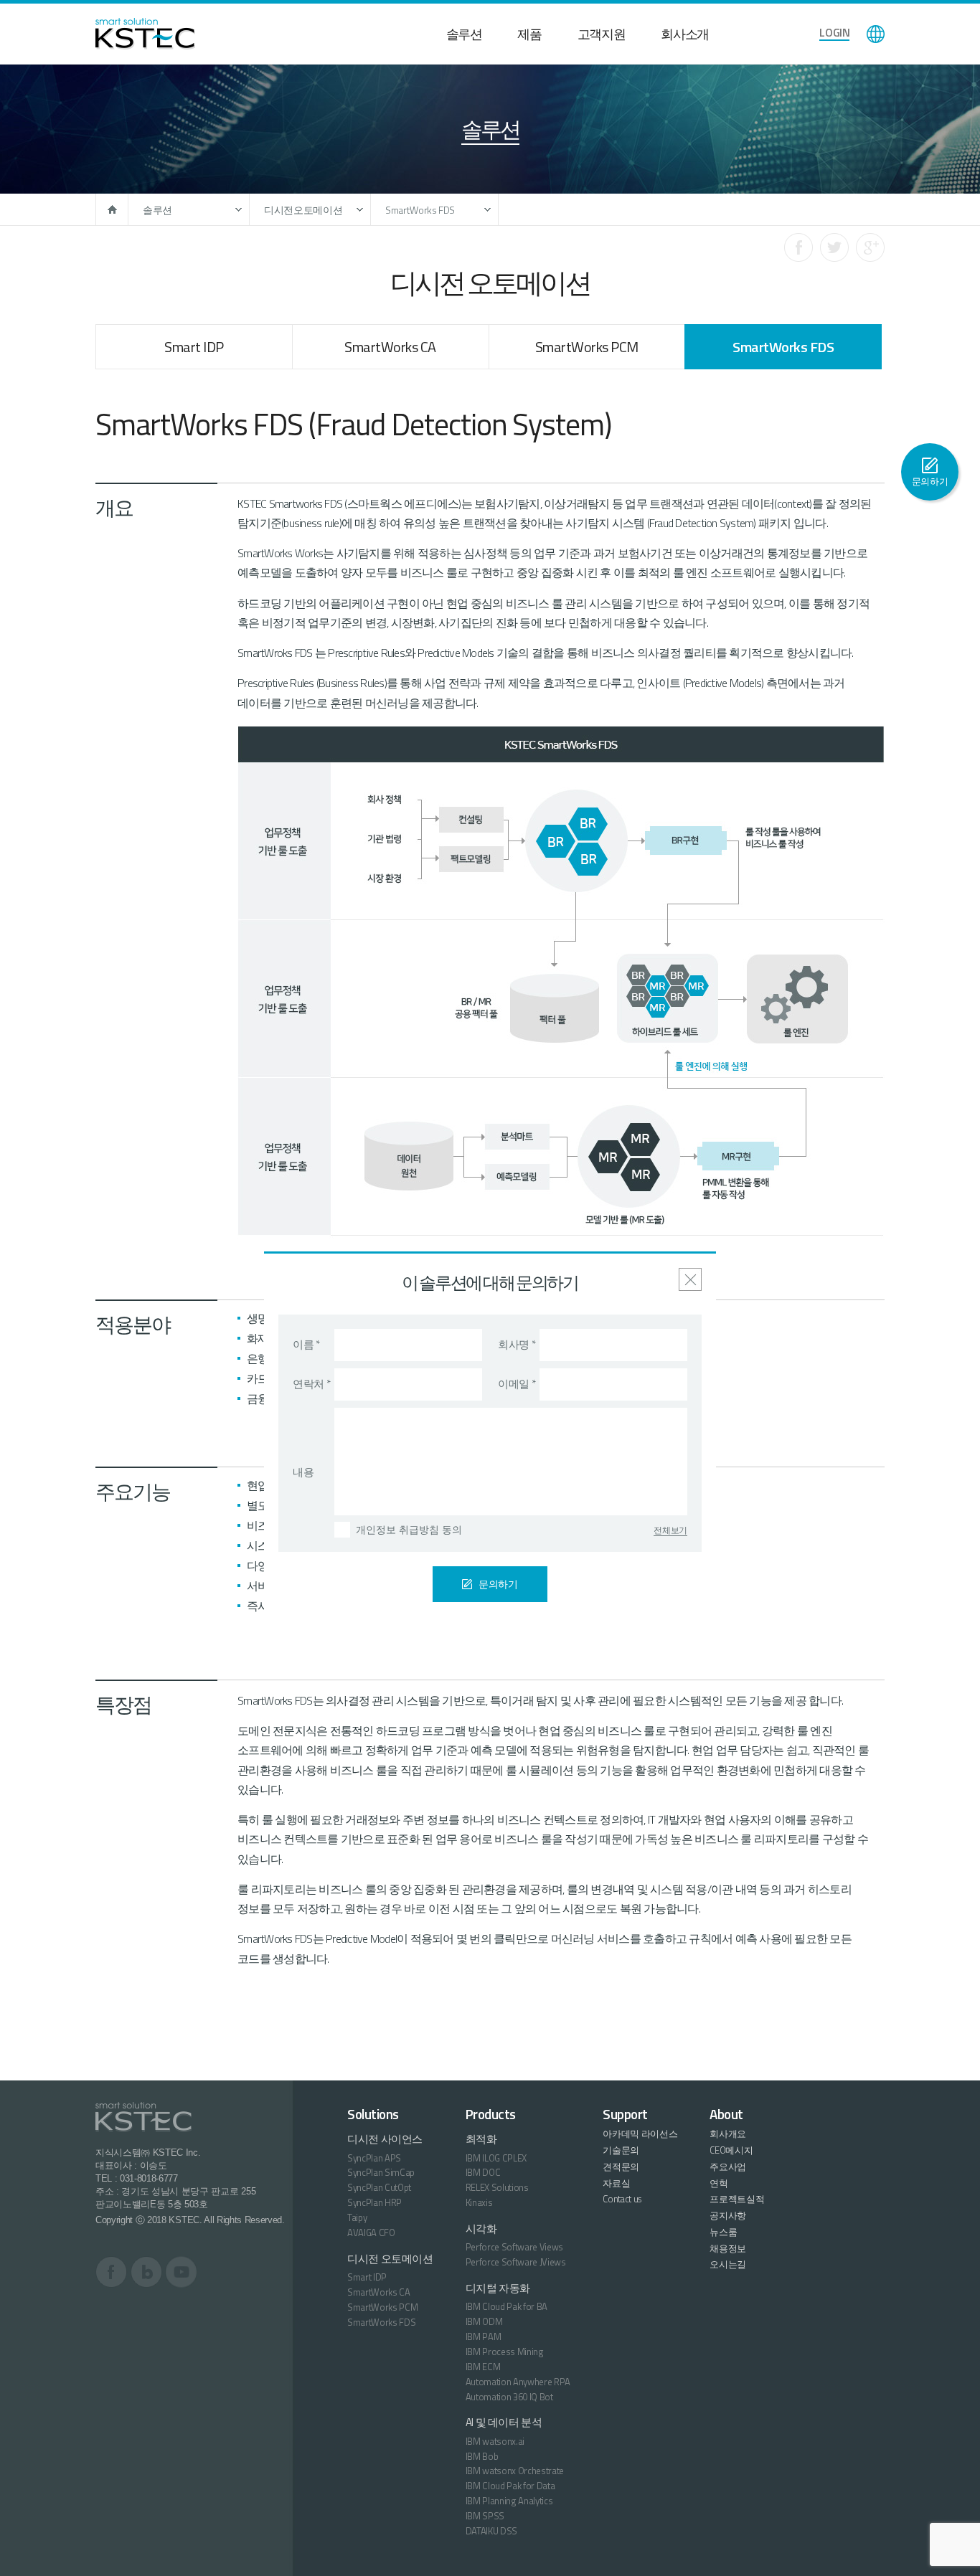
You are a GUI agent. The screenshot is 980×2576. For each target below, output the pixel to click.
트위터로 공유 (834, 247)
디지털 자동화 (498, 2288)
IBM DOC (483, 2172)
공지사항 (728, 2215)
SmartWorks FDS (420, 210)
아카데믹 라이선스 (640, 2134)
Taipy (357, 2217)
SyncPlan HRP (374, 2202)
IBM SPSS (485, 2516)
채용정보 (728, 2248)
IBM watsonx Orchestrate (515, 2471)
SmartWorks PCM (587, 347)
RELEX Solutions (497, 2187)
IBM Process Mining (505, 2352)
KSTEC (145, 34)
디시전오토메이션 (303, 210)
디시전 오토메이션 (390, 2259)
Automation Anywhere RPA (518, 2382)
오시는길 (728, 2264)
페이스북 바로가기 (112, 2272)
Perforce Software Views (515, 2247)
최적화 (481, 2139)
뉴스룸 (723, 2232)
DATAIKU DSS (491, 2531)
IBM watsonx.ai (495, 2441)
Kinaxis (479, 2202)
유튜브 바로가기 (181, 2272)
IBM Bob (482, 2456)
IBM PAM (484, 2336)
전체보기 (670, 1530)
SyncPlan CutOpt (379, 2187)
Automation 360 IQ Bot (509, 2397)
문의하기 (930, 481)
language (876, 34)
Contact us (622, 2199)
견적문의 (621, 2167)
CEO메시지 (731, 2150)
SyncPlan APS (374, 2158)
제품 (529, 34)
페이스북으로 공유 (798, 247)
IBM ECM (483, 2367)
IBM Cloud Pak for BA (507, 2306)
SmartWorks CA (390, 347)
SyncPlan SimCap (381, 2172)
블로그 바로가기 (147, 2272)
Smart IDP (194, 347)
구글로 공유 (870, 247)
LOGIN (834, 32)
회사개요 (728, 2134)
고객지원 (602, 34)
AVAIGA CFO (371, 2232)
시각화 (481, 2229)
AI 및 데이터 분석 (504, 2422)
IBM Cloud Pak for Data (510, 2486)
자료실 (616, 2183)
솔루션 (464, 34)
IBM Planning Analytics (509, 2501)
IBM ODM (484, 2321)
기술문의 (621, 2150)
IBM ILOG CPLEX (496, 2158)
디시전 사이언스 (385, 2139)
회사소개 (685, 34)
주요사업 (728, 2167)
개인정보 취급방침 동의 (409, 1530)
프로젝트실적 (737, 2199)
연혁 (718, 2183)
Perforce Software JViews (516, 2262)
